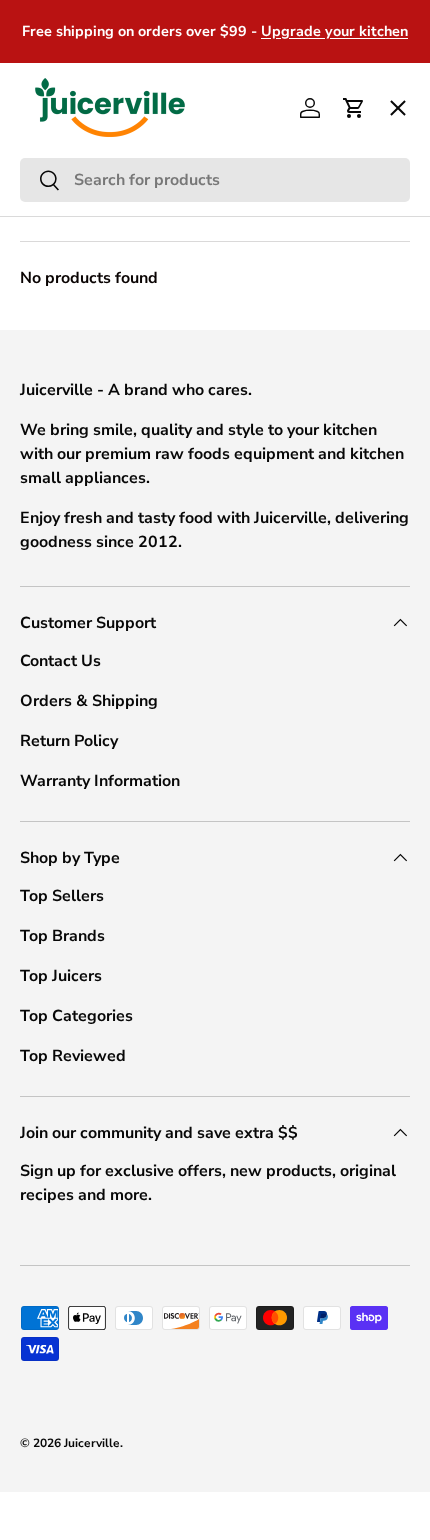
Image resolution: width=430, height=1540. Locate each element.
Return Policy (69, 741)
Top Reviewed (73, 1056)
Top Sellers (62, 896)
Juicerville (92, 1443)
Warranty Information (100, 781)
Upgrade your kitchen (334, 31)
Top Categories (76, 1016)
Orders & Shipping (89, 701)
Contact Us (60, 661)
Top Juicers (61, 976)
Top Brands (62, 936)
